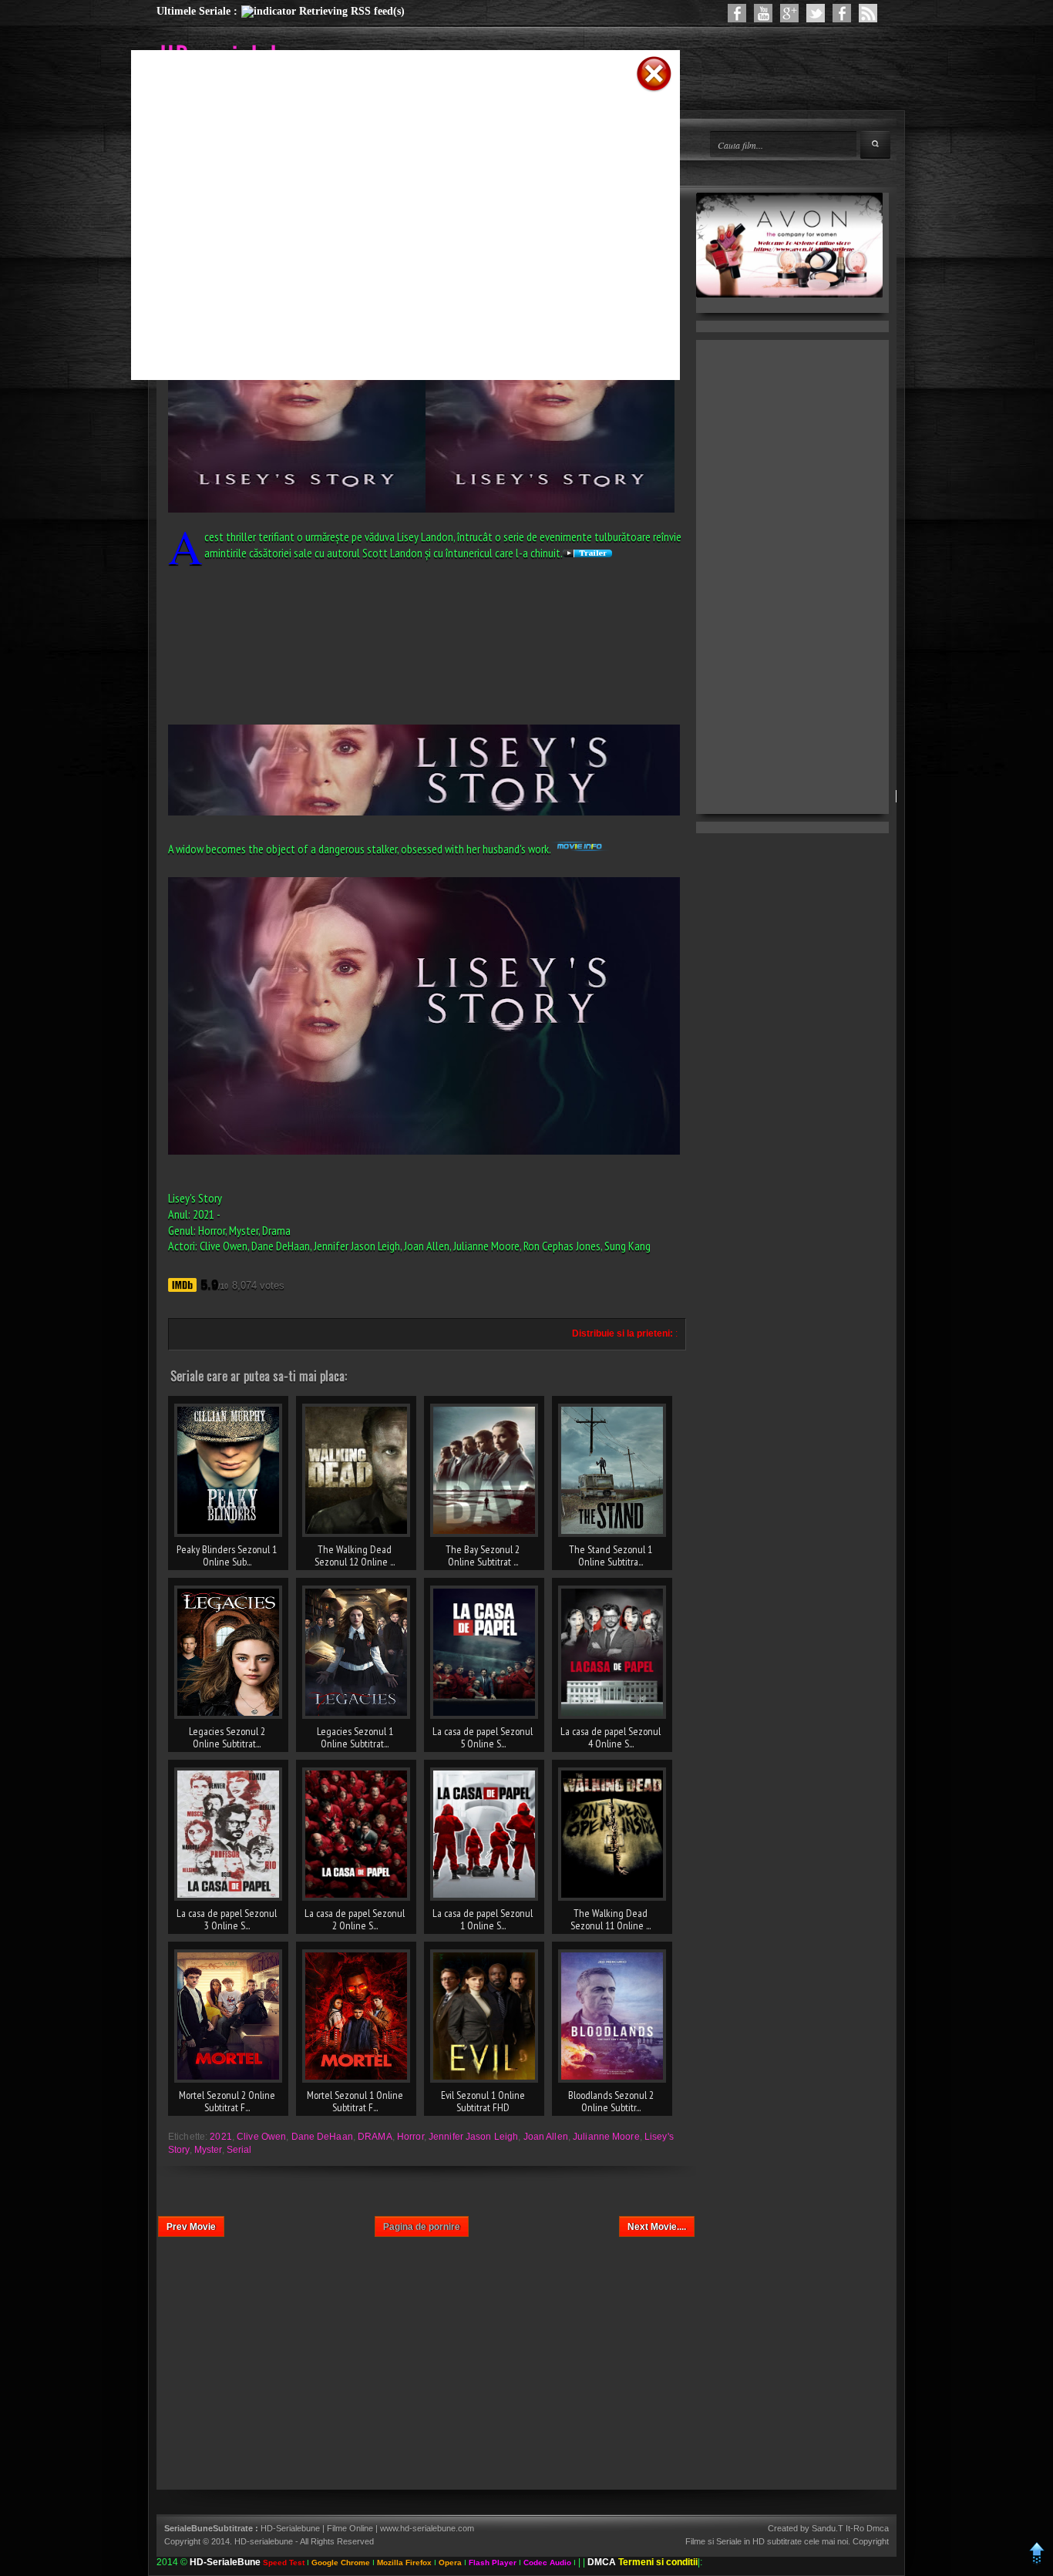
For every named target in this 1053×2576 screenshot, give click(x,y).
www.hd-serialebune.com (427, 2528)
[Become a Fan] (842, 13)
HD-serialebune (264, 2541)
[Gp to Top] (1037, 2562)
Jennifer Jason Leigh (473, 2137)
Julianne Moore (606, 2137)
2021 (220, 2137)
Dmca (878, 2528)
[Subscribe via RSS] (868, 13)
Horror (410, 2137)
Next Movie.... (657, 2227)
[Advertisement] (385, 118)
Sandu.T (828, 2528)
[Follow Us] (816, 13)
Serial (239, 2150)
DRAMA (375, 2137)
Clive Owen (261, 2137)
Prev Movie (191, 2227)
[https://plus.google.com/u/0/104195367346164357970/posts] (789, 13)
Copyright (871, 2541)
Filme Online (350, 2528)
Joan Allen (546, 2137)
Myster (208, 2150)
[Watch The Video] (763, 13)
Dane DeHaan (322, 2137)
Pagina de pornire (422, 2227)
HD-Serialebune (291, 2528)
